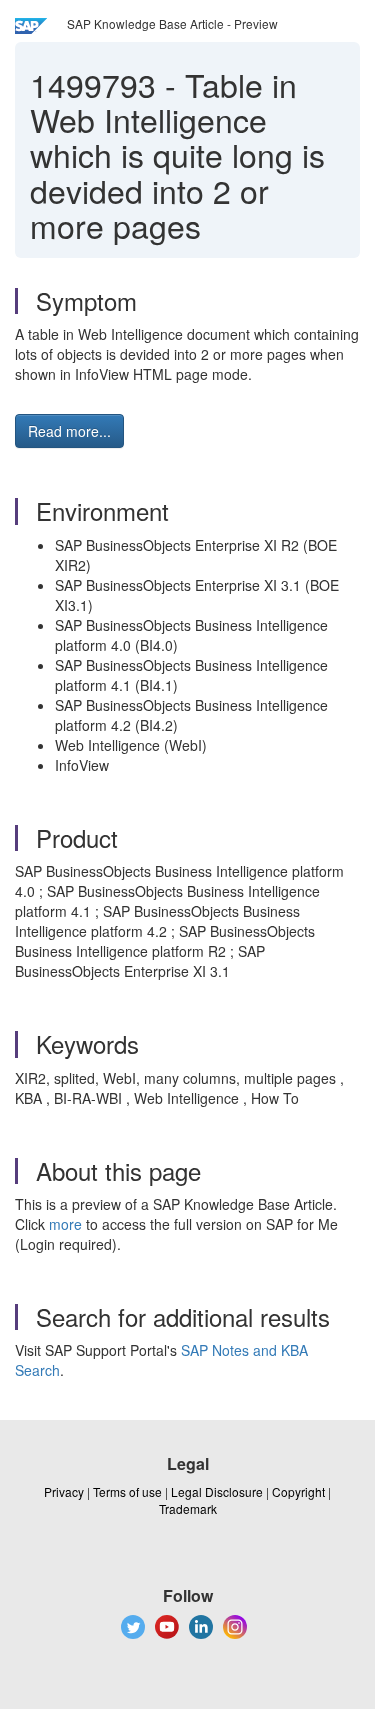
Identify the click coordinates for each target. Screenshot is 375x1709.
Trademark (188, 1508)
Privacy (64, 1491)
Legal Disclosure (217, 1491)
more (65, 1224)
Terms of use (127, 1491)
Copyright (298, 1491)
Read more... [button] (69, 431)
